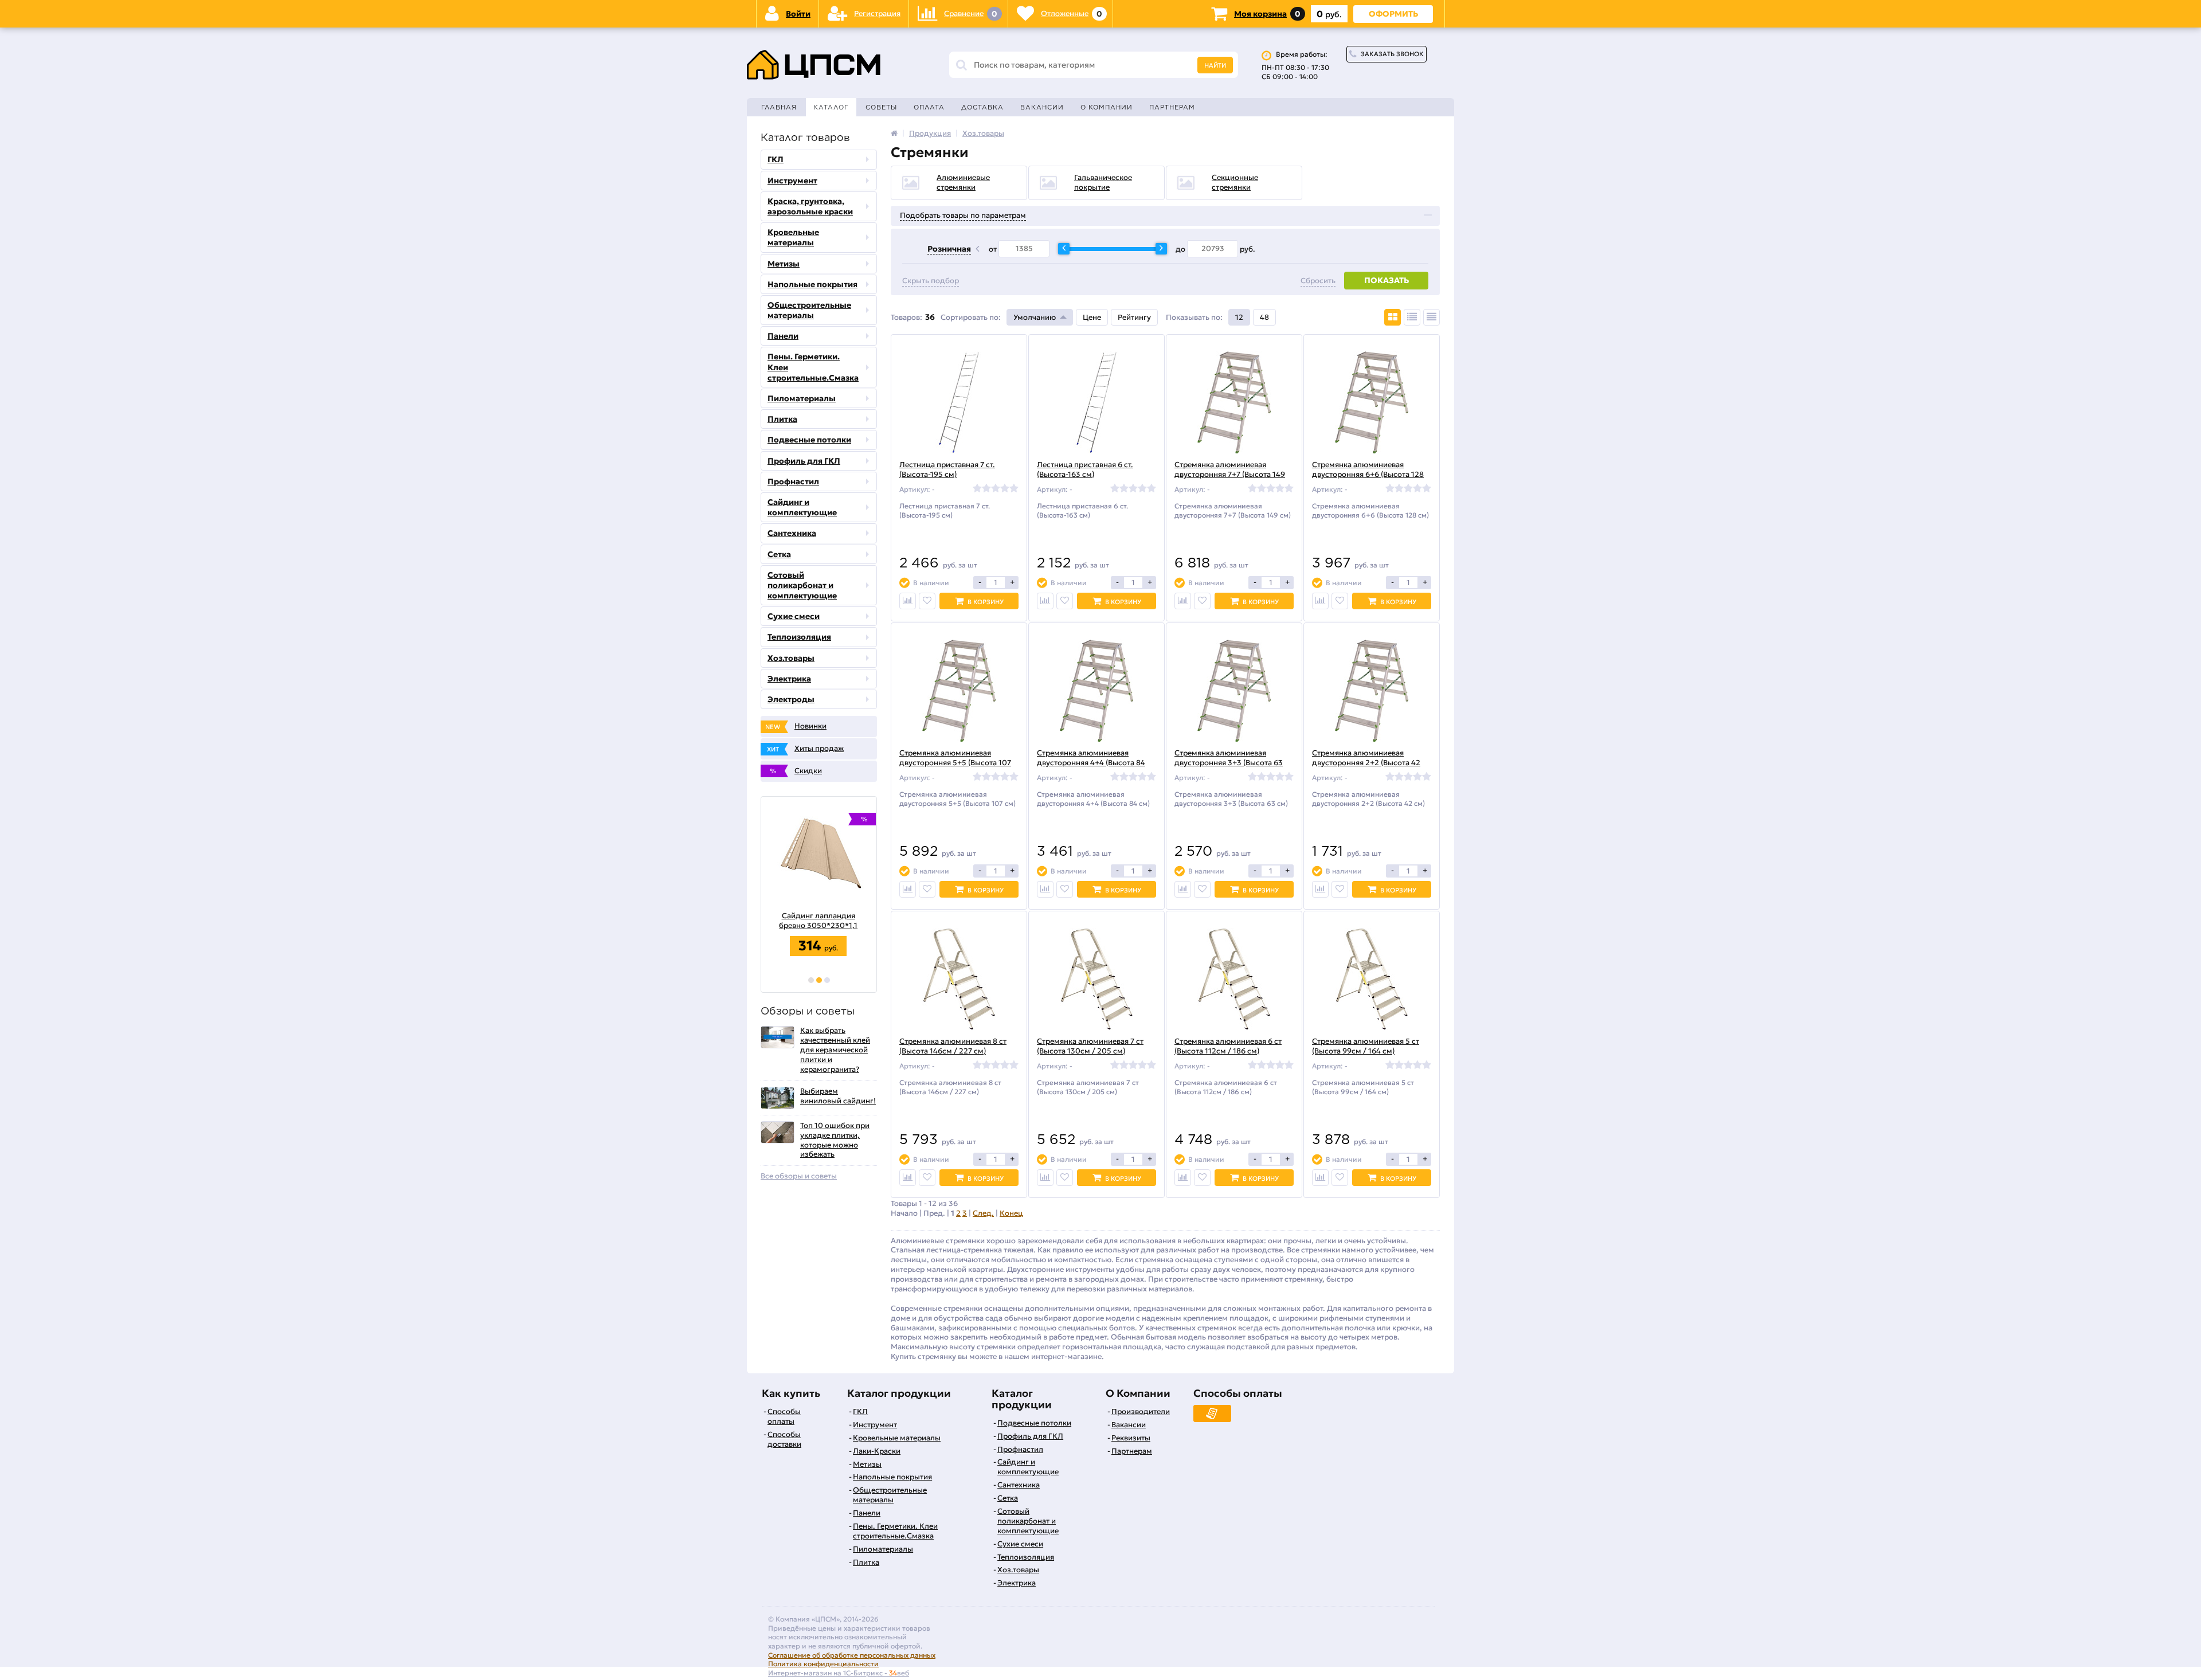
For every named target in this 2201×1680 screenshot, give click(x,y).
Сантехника (792, 533)
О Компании (1107, 107)
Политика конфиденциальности (823, 1664)
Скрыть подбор (931, 281)
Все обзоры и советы (799, 1176)
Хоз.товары (791, 658)
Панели (783, 336)
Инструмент (792, 181)
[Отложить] (927, 601)
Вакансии (1042, 107)
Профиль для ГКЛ (804, 461)
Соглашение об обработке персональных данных (852, 1655)
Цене (1092, 317)
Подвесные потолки (809, 440)
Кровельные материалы (793, 237)
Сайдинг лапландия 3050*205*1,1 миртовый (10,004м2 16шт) (819, 921)
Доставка (982, 107)
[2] (819, 980)
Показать (1387, 280)
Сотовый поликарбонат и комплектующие (802, 585)
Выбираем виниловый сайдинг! (838, 1096)
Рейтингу (1134, 317)
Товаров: (906, 317)
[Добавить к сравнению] (908, 601)
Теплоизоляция (799, 637)
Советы (881, 107)
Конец (1011, 1213)
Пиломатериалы (802, 398)
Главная (779, 107)
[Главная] (894, 133)
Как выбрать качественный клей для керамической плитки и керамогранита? (835, 1050)
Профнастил (793, 481)
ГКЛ (776, 159)
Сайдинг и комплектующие (802, 507)
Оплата (929, 107)
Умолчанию (1035, 317)
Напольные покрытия (812, 284)
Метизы (784, 264)
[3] (827, 980)
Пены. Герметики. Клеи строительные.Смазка (813, 367)
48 (1264, 317)
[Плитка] (1393, 317)
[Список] (1412, 317)
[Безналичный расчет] (1212, 1413)
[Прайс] (1432, 317)
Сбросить (1318, 281)
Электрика (789, 679)
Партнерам (1172, 107)
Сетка (779, 554)
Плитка (782, 419)
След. (983, 1213)
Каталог (831, 107)
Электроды (791, 699)
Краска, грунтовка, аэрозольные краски (810, 206)
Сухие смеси (794, 616)
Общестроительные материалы (809, 310)
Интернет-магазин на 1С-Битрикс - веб (839, 1673)
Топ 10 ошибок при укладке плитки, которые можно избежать (835, 1140)
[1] (811, 980)
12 (1239, 317)
